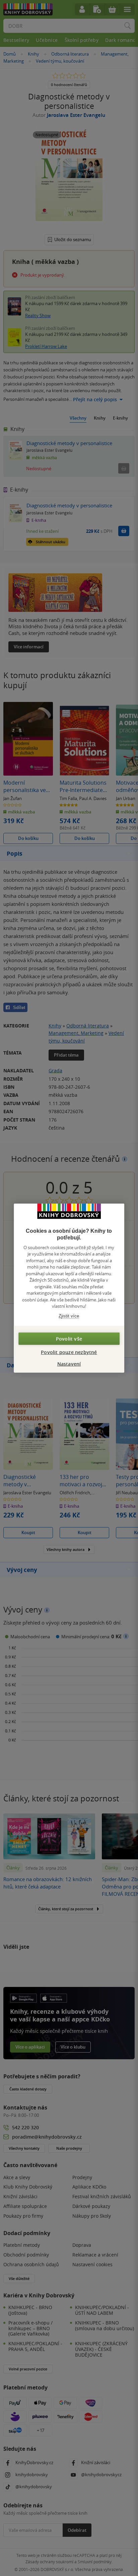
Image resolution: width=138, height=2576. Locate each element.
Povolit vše (69, 1339)
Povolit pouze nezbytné (69, 1352)
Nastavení (69, 1364)
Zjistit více (69, 1316)
